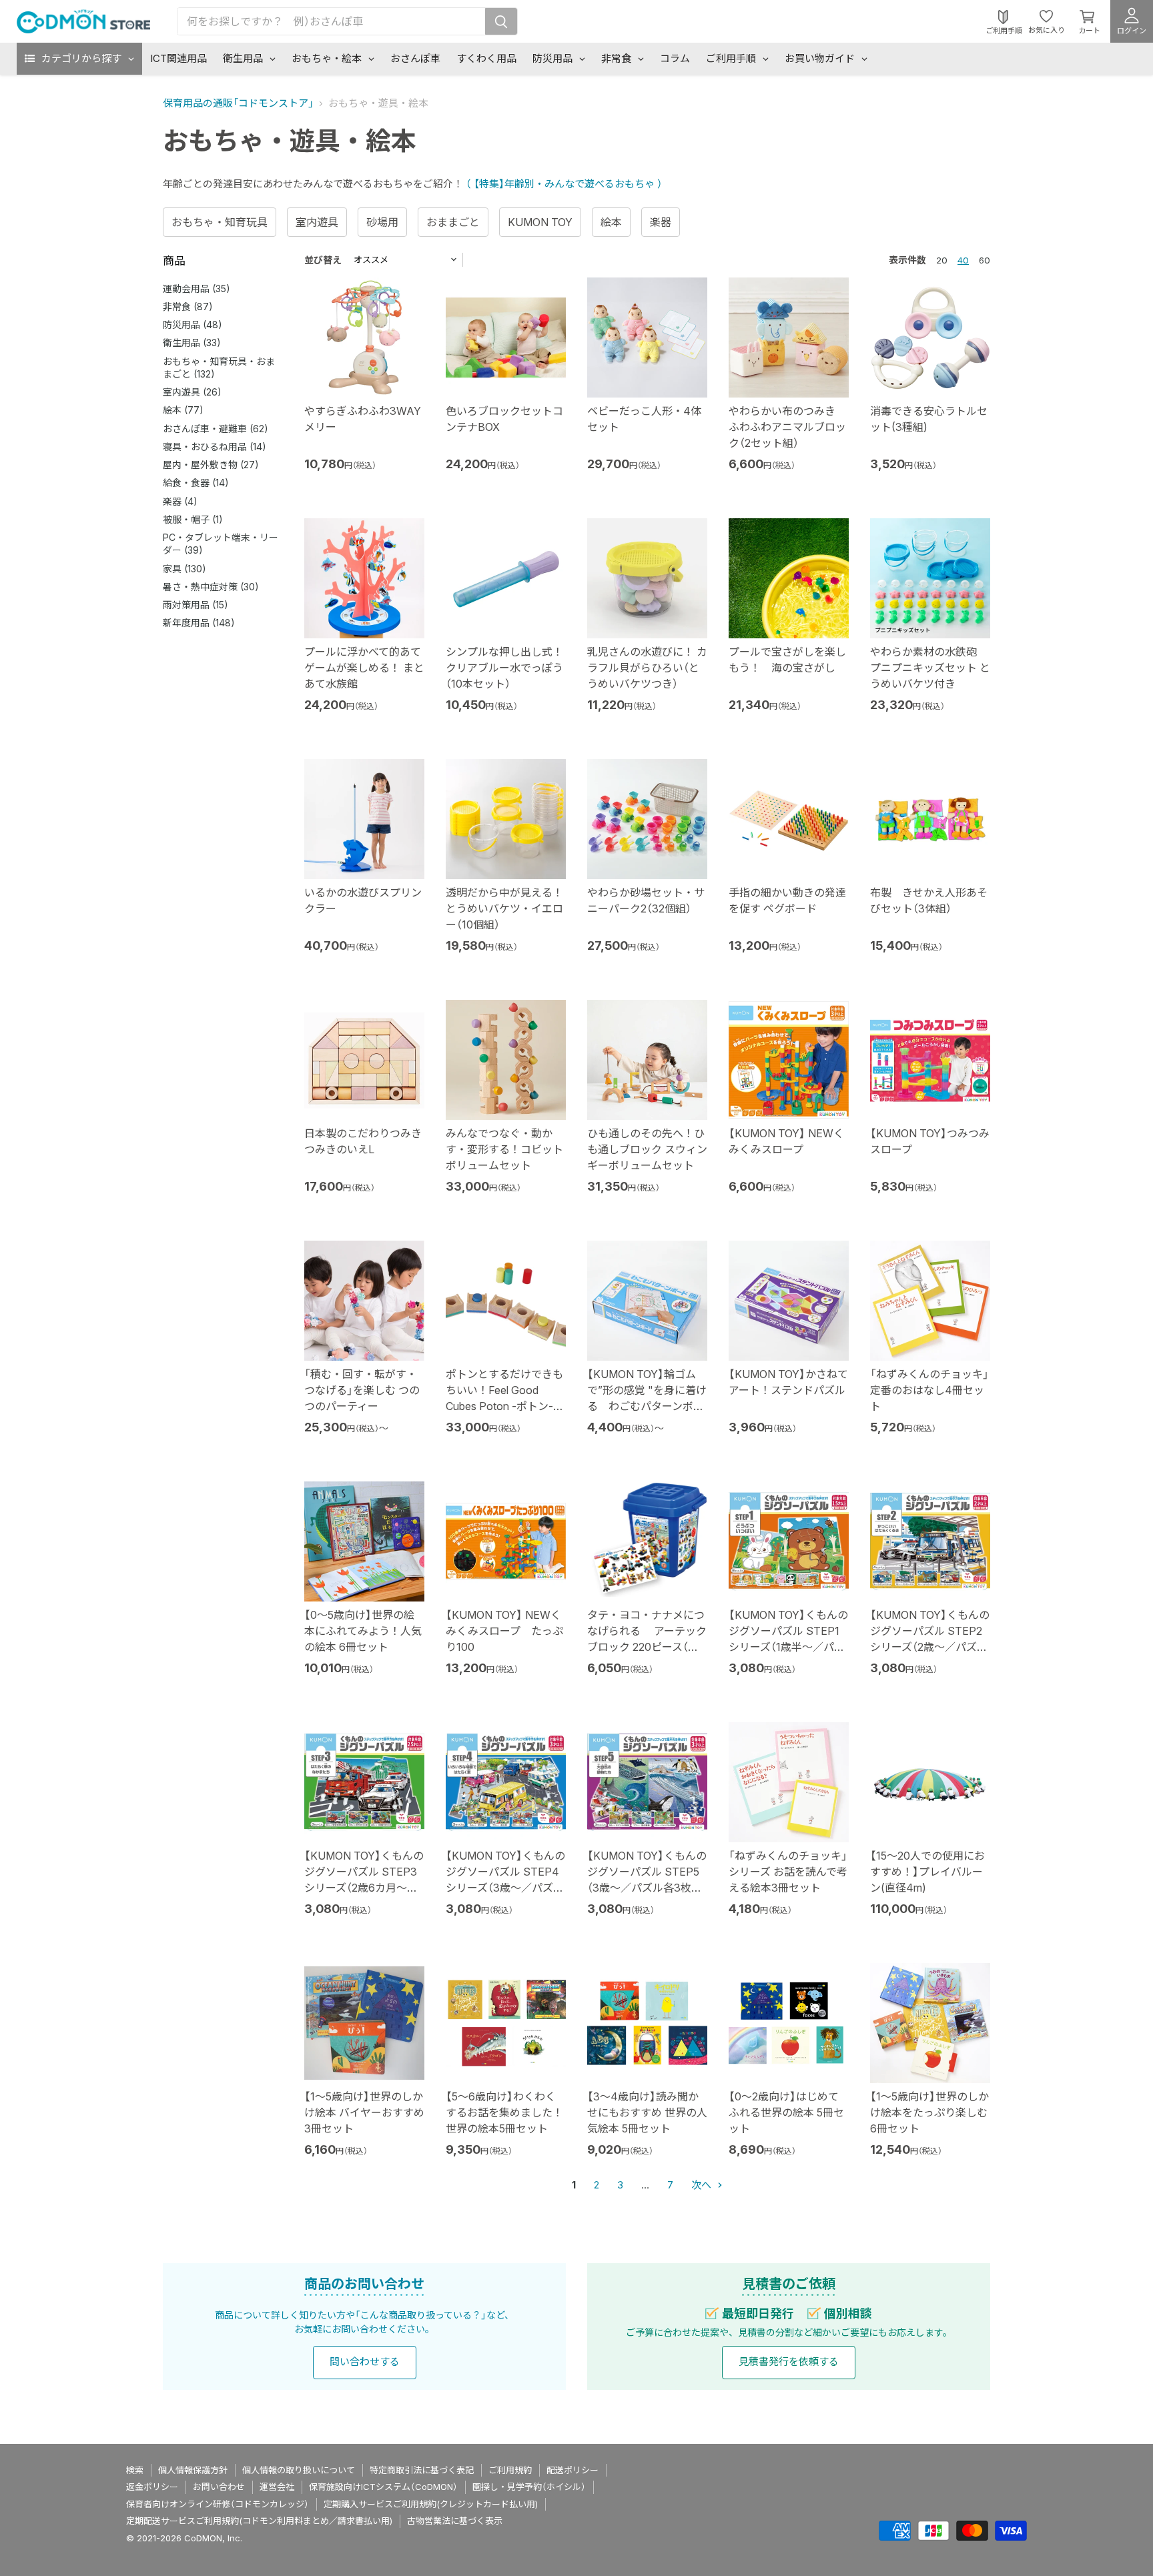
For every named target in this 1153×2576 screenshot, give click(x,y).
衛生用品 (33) (192, 343)
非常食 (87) (188, 306)
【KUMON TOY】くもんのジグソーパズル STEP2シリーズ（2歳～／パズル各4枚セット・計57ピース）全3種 (930, 1647)
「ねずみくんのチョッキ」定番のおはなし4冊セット (929, 1390)
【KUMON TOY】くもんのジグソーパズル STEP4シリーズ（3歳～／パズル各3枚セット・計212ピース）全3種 (505, 1888)
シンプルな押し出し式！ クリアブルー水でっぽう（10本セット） (504, 668)
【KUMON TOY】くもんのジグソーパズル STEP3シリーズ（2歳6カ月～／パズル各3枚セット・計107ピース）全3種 (364, 1888)
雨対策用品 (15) (196, 605)
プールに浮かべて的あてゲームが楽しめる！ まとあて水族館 (364, 668)
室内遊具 (317, 222)
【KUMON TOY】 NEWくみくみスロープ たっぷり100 (504, 1631)
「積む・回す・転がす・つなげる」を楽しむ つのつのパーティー (362, 1390)
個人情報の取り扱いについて (299, 2470)
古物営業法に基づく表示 (455, 2521)
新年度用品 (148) (199, 623)
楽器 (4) (180, 501)
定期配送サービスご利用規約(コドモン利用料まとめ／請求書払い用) (259, 2521)
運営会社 (277, 2487)
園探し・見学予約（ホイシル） (529, 2487)
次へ (703, 2185)
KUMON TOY (540, 222)
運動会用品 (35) (197, 288)
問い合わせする (365, 2362)
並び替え (323, 260)
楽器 (661, 222)
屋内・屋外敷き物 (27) (211, 465)
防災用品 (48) (193, 325)
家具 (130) (184, 569)
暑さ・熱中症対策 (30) (211, 587)
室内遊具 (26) (192, 392)
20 (942, 260)
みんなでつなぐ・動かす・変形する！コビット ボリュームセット (504, 1149)
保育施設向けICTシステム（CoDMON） (383, 2487)
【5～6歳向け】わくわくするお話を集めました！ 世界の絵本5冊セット (504, 2112)
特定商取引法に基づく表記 (422, 2470)
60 (985, 260)
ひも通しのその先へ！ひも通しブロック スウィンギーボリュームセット (647, 1149)
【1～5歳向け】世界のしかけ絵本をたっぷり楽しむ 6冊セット (929, 2112)
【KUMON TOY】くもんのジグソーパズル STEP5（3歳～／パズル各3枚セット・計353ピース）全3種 (647, 1888)
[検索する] (501, 21)
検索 (135, 2470)
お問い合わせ (219, 2487)
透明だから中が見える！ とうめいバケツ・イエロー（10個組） (504, 908)
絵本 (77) (183, 410)
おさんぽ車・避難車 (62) (216, 429)
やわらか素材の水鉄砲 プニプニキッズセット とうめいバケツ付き (930, 668)
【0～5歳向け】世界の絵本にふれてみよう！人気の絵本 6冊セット (363, 1631)
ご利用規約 (510, 2470)
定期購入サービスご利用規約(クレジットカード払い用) (431, 2504)
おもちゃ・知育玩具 (220, 222)
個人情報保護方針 (193, 2470)
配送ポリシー (572, 2470)
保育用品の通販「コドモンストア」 (238, 103)
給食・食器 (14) (196, 483)
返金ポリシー (152, 2487)
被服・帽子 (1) (193, 519)
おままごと (453, 222)
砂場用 (382, 222)
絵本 (611, 222)
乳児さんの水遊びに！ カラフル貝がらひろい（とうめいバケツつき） (647, 668)
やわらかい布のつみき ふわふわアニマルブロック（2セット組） (787, 427)
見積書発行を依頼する (789, 2362)
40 (963, 260)
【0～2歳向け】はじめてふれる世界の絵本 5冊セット (786, 2112)
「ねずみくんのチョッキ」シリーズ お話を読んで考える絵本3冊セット (788, 1872)
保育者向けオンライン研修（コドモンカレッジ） (218, 2504)
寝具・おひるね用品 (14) (215, 447)
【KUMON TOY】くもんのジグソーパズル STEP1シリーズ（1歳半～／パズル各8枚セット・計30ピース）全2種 (788, 1647)
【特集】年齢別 (504, 184)
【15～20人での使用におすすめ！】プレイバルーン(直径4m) (927, 1872)
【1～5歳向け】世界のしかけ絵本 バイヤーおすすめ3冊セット (364, 2112)
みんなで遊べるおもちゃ (601, 184)
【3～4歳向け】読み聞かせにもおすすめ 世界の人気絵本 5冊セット (647, 2112)
